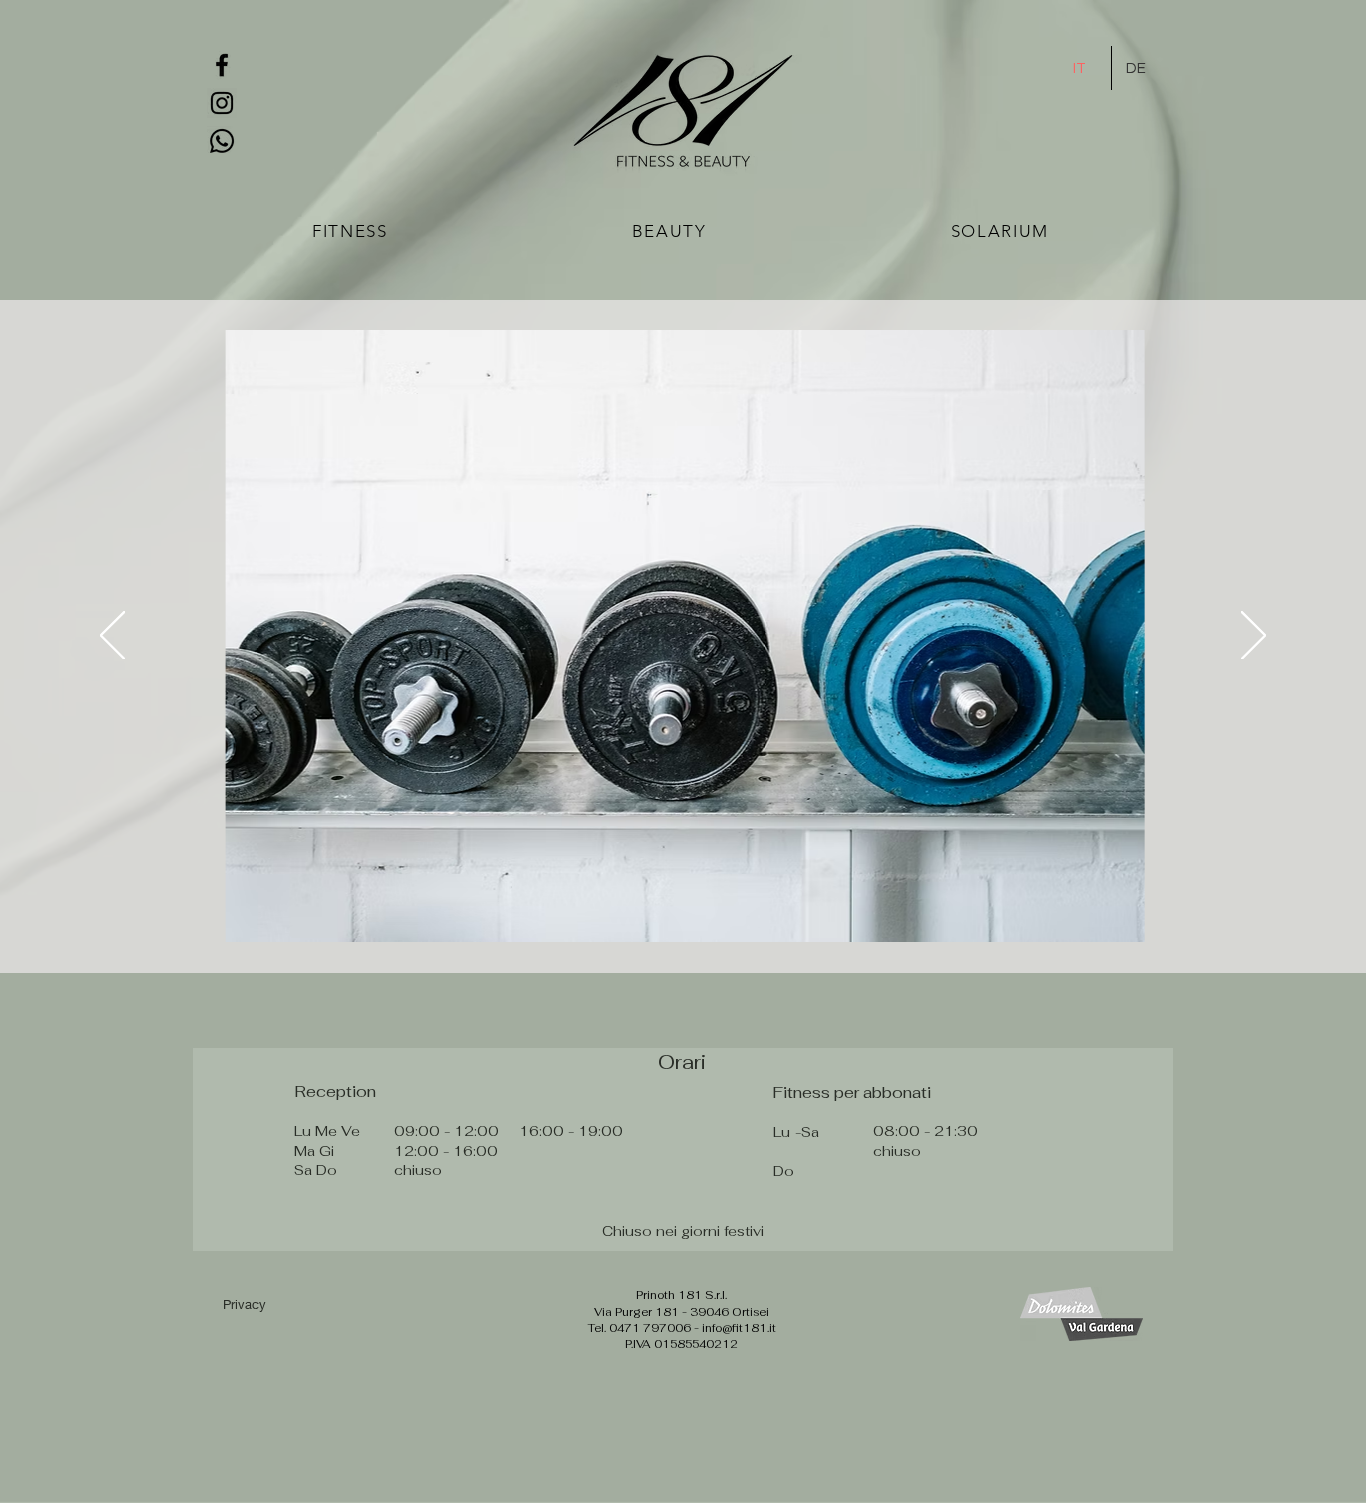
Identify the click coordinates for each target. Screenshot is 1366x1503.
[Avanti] (1253, 637)
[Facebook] (222, 65)
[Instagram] (222, 103)
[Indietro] (112, 637)
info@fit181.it (739, 1328)
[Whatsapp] (222, 141)
